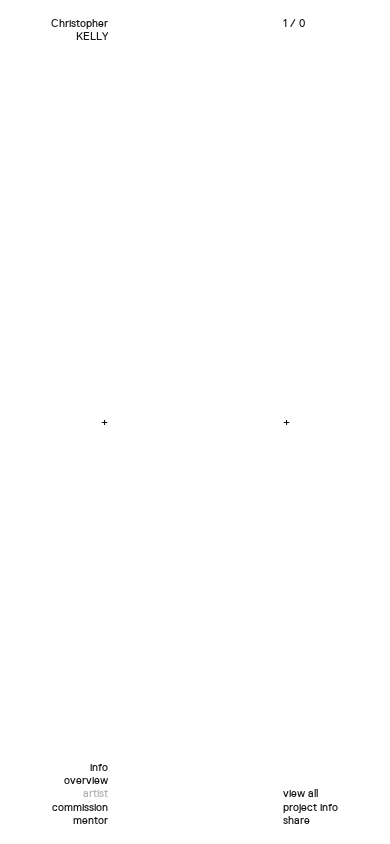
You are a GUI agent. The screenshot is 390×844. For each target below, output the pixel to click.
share (296, 820)
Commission (80, 807)
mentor (90, 820)
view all (300, 793)
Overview (86, 780)
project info (310, 807)
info (99, 767)
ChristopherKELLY (79, 30)
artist (95, 793)
